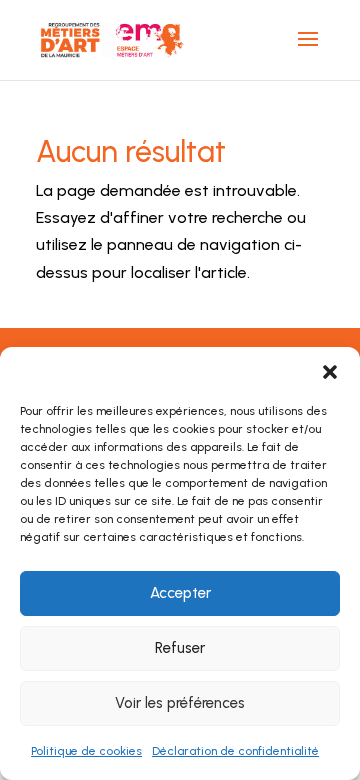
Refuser (180, 648)
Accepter (180, 593)
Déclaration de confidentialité (235, 751)
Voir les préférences (180, 703)
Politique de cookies (86, 751)
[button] (330, 372)
